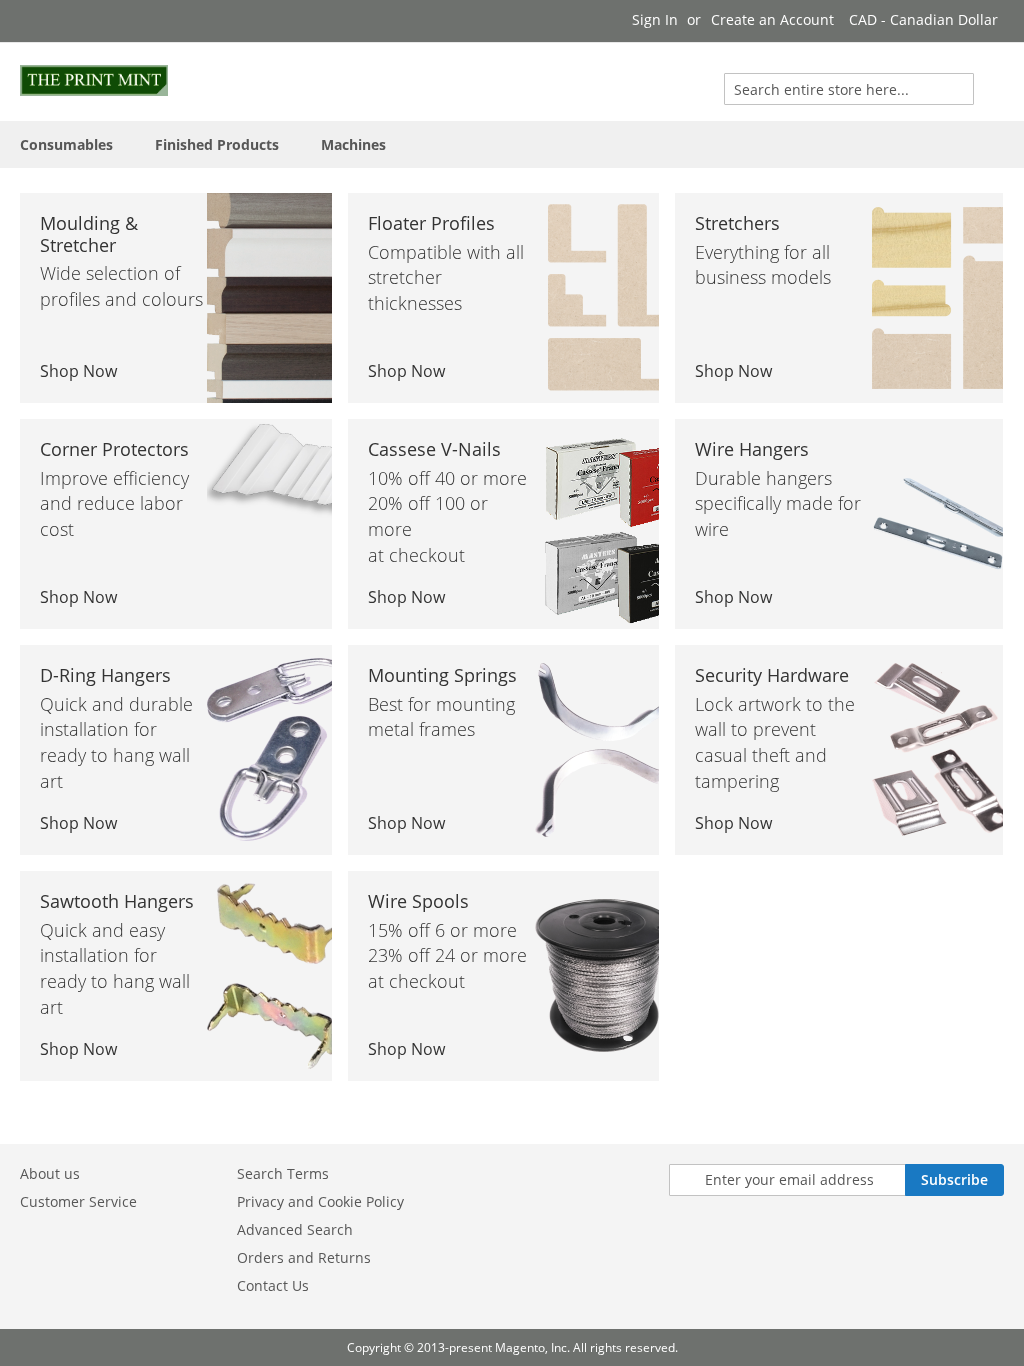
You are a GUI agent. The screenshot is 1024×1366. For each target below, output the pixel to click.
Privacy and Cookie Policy (320, 1201)
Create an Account (772, 19)
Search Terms (283, 1173)
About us (50, 1173)
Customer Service (78, 1201)
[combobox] (849, 89)
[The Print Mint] (94, 80)
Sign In (655, 19)
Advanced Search (295, 1229)
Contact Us (273, 1285)
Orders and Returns (304, 1257)
